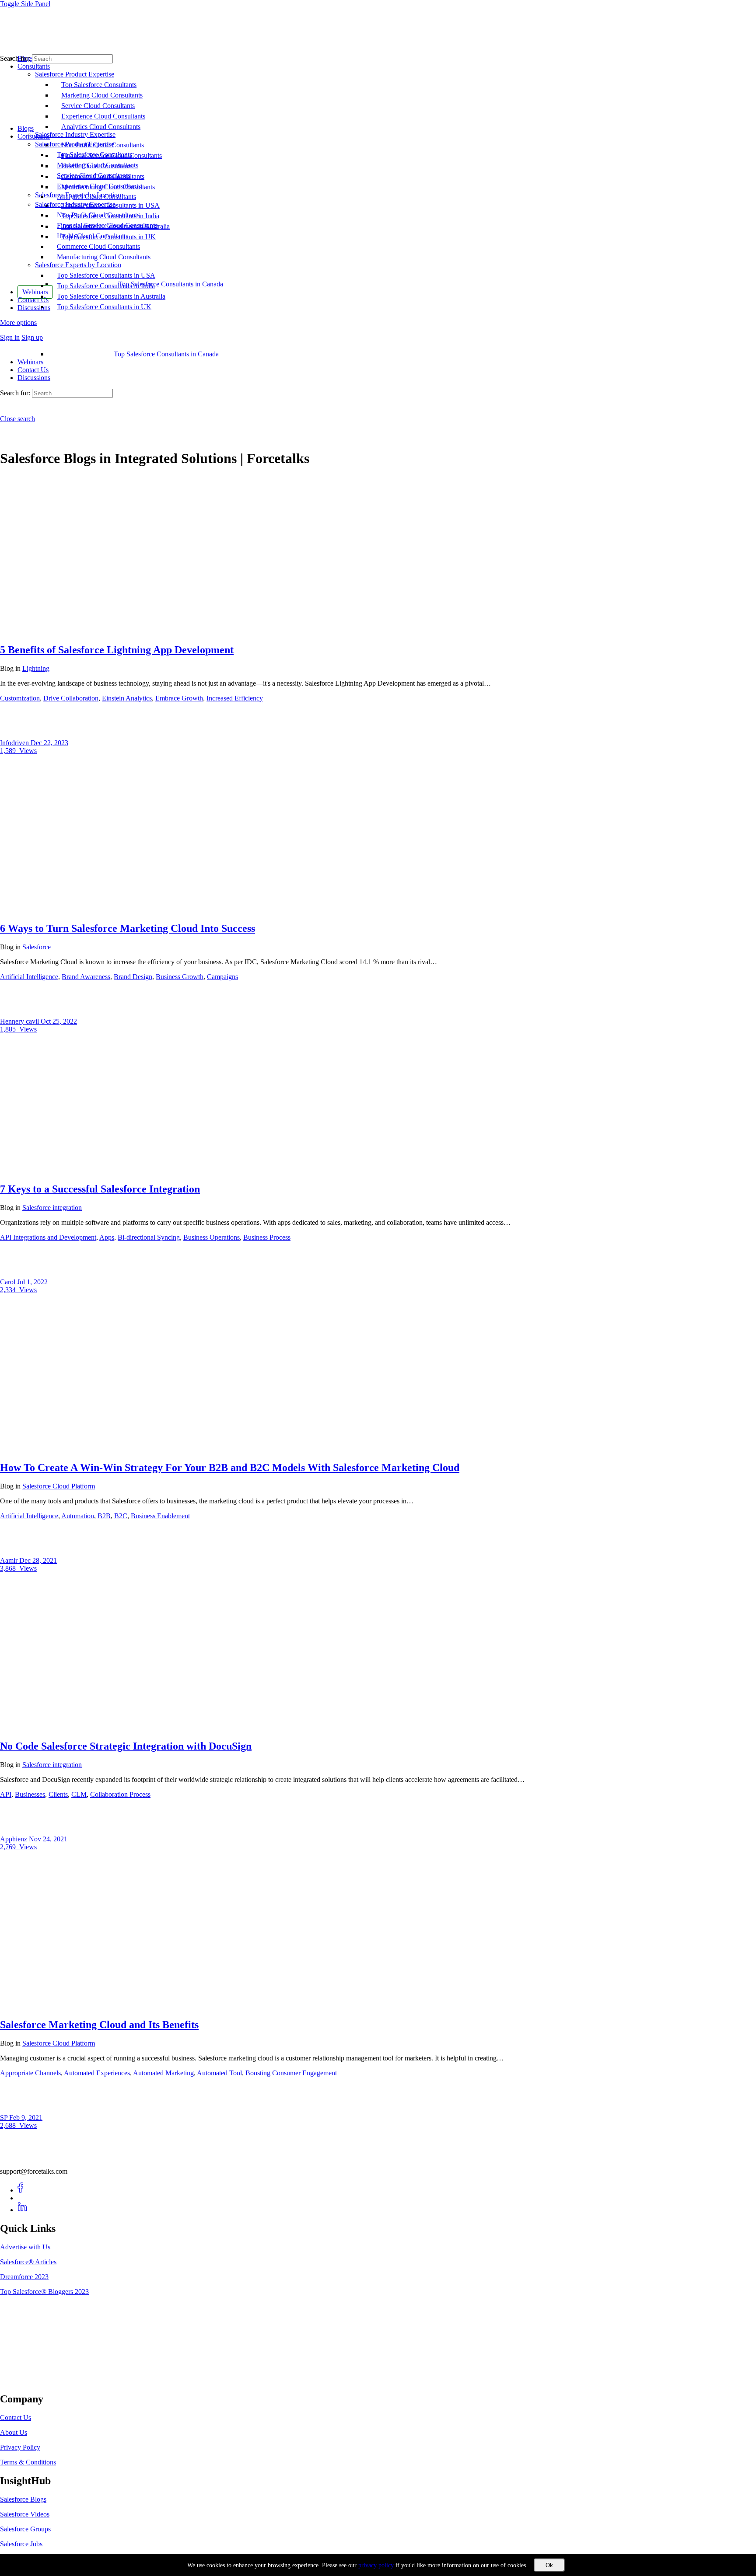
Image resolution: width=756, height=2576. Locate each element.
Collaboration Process (120, 1794)
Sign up (32, 337)
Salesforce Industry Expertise (75, 204)
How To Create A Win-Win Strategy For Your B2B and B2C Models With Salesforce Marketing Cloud (230, 1468)
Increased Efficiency (235, 698)
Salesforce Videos (25, 2514)
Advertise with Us (25, 2247)
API (6, 1794)
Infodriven (15, 743)
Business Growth (180, 977)
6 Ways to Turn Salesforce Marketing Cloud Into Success (128, 928)
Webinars (30, 362)
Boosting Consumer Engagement (291, 2073)
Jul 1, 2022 (32, 1282)
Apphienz (14, 1839)
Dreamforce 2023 (24, 2277)
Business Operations (212, 1237)
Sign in (10, 337)
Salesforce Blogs (23, 2499)
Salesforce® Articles (28, 2262)
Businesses (30, 1794)
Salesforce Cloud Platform (59, 1486)
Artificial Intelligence (29, 977)
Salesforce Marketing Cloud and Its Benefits (99, 2025)
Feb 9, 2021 (26, 2118)
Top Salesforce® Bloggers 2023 (44, 2292)
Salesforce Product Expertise (75, 144)
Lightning (36, 668)
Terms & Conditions (28, 2462)
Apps (107, 1237)
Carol (9, 1282)
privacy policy (376, 2565)
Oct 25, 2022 (59, 1021)
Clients (58, 1794)
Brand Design (133, 977)
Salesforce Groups (25, 2529)
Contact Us (33, 370)
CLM (79, 1794)
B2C (121, 1516)
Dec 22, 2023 (49, 743)
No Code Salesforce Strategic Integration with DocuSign (126, 1746)
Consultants (34, 136)
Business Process (267, 1237)
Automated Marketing (163, 2073)
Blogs (26, 128)
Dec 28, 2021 (38, 1560)
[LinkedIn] (23, 2210)
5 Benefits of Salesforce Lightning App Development (117, 650)
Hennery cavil (20, 1021)
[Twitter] (23, 2198)
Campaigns (222, 977)
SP (5, 2118)
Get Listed (24, 2381)
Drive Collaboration (71, 698)
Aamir (10, 1560)
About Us (14, 2432)
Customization (20, 698)
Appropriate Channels (30, 2073)
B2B (104, 1516)
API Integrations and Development (48, 1237)
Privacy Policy (20, 2447)
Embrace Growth (179, 698)
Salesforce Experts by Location (78, 265)
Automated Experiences (97, 2073)
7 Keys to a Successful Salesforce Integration (100, 1189)
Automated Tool (219, 2073)
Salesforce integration (52, 1208)
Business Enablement (160, 1516)
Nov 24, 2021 (48, 1839)
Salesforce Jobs (21, 2544)
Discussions (34, 378)
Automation (78, 1516)
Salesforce (37, 947)
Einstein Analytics (127, 698)
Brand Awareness (86, 977)
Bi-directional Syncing (149, 1237)
